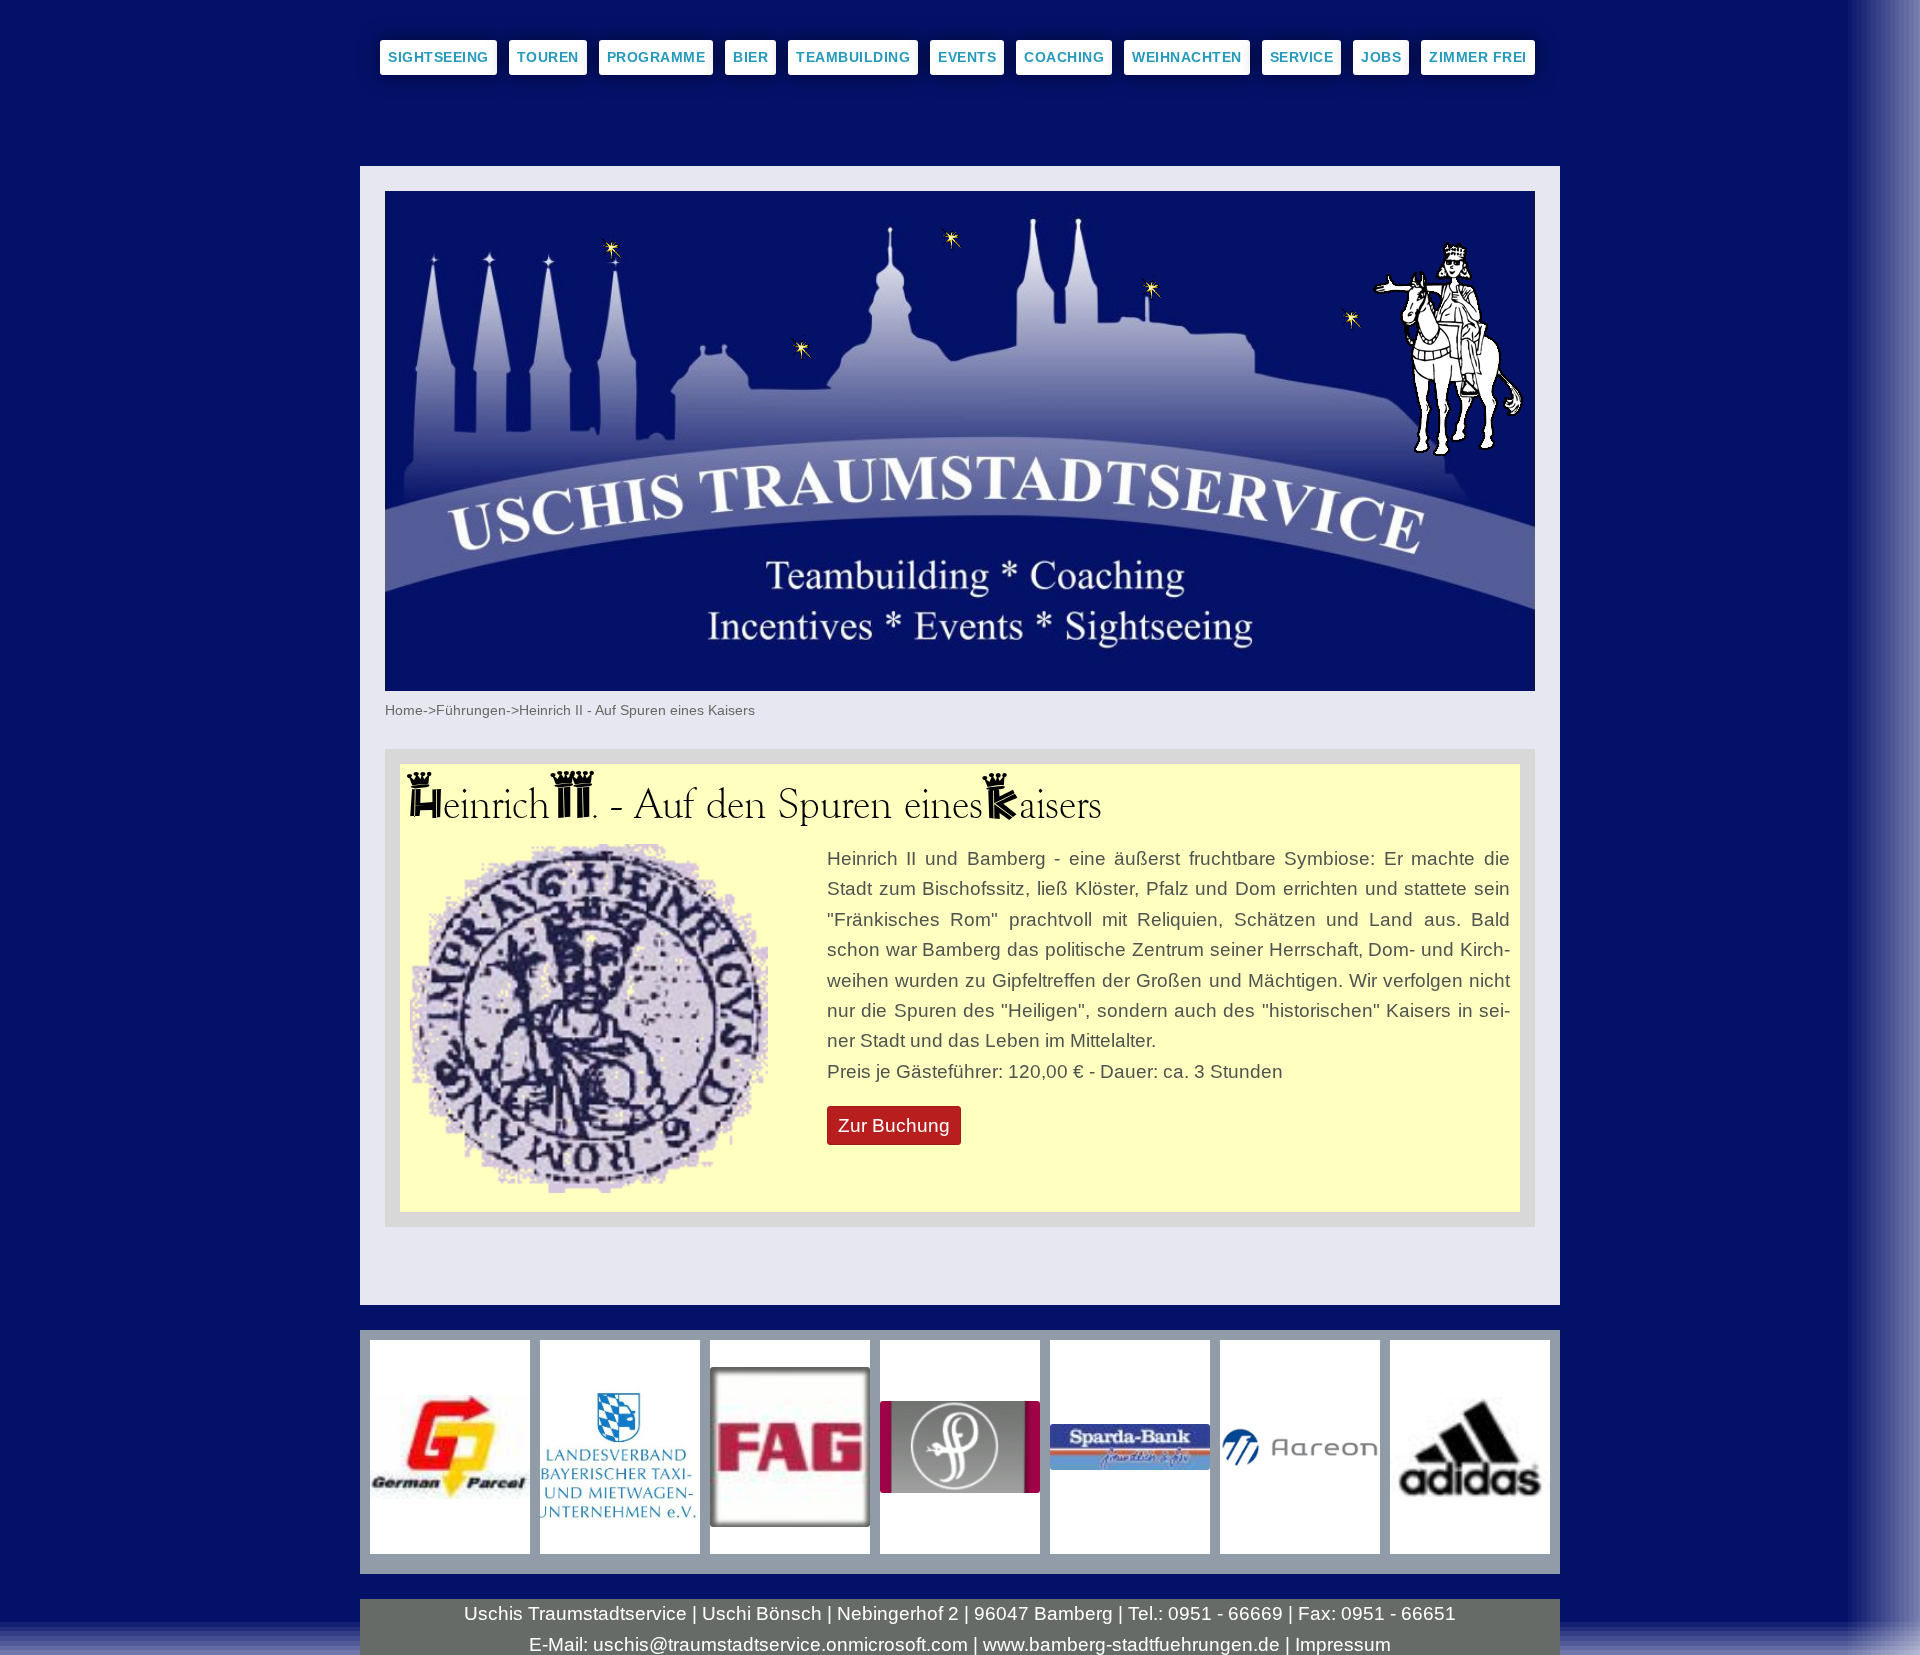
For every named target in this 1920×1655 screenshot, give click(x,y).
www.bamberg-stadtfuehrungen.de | (1139, 1644)
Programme (656, 57)
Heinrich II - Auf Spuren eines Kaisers (637, 710)
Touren (548, 57)
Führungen (471, 710)
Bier (750, 57)
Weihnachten (1187, 57)
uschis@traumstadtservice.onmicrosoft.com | (788, 1644)
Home (404, 710)
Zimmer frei (1478, 57)
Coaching (1064, 57)
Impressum (1343, 1644)
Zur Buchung (894, 1125)
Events (967, 57)
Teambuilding (853, 57)
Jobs (1381, 57)
